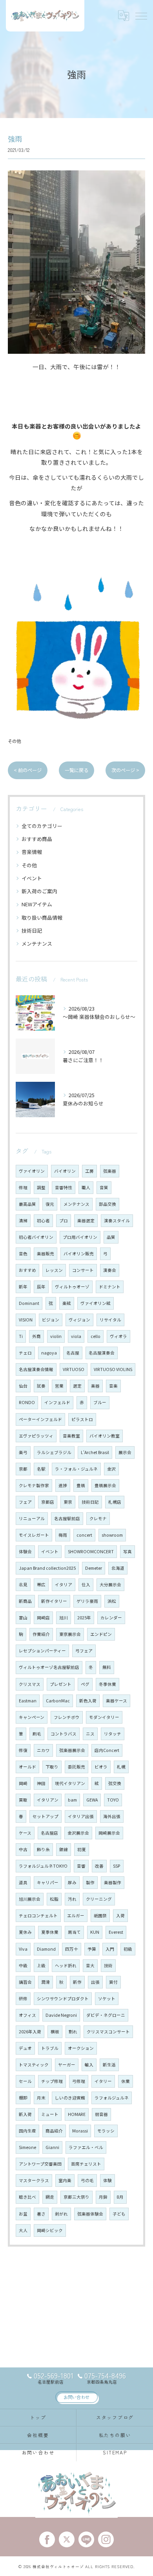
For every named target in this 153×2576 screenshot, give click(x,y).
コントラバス (64, 1734)
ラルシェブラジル (54, 1452)
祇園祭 (100, 1915)
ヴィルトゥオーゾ (72, 1287)
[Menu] (141, 16)
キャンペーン (32, 1717)
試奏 (41, 1386)
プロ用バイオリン (80, 1237)
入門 (110, 1949)
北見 (23, 1585)
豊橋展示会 (105, 1485)
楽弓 (23, 1452)
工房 (89, 1171)
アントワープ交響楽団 (40, 2164)
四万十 (72, 1949)
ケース (25, 1833)
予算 (92, 1949)
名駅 (41, 1469)
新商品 (25, 1601)
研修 (23, 1999)
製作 (90, 1882)
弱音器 (101, 2114)
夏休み (25, 1932)
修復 (23, 1750)
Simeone (27, 2147)
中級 (23, 1965)
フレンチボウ (67, 1717)
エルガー (76, 1915)
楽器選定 (86, 1221)
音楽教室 (71, 1436)
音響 (81, 1866)
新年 (23, 1287)
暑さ (41, 2214)
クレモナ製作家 (34, 1485)
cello (96, 1336)
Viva (23, 1949)
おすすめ (27, 1270)
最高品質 (27, 1204)
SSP (117, 1866)
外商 (36, 1336)
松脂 (54, 1899)
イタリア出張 (81, 1816)
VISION (26, 1320)
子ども (119, 2214)
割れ (73, 2032)
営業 (59, 1386)
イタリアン (48, 1800)
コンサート (83, 1270)
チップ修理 (52, 2081)
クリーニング (99, 1899)
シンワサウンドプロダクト (63, 1999)
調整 (41, 1187)
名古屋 (73, 1353)
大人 (23, 2230)
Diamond (46, 1949)
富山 (23, 1618)
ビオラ (101, 1767)
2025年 (84, 1618)
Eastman (28, 1701)
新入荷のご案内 (39, 891)
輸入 (89, 2065)
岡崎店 (43, 1618)
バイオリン (65, 1171)
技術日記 (32, 930)
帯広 (41, 1585)
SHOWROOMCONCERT (91, 1551)
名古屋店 (49, 1833)
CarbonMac (58, 1701)
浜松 (112, 1601)
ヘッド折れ (66, 1965)
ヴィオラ (118, 1336)
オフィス (27, 2015)
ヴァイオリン (32, 1171)
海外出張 (112, 1816)
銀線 (64, 1849)
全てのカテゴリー (42, 826)
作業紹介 (41, 1634)
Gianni (52, 2147)
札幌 (121, 1767)
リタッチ (113, 1734)
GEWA (92, 1800)
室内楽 (65, 2180)
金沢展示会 (78, 1833)
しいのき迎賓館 (70, 2098)
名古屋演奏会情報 (36, 1369)
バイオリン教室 (105, 1436)
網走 (50, 2197)
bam (72, 1800)
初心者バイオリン (36, 1237)
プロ (64, 1221)
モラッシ (106, 2131)
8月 (120, 2197)
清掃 (23, 1221)
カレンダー (111, 1618)
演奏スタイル (117, 1221)
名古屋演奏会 (102, 1353)
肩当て (74, 1932)
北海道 (118, 1568)
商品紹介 (54, 2131)
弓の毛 (87, 2180)
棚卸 (23, 2098)
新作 (77, 1982)
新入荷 (25, 2114)
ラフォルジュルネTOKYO (43, 1866)
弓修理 (79, 2081)
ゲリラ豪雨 (87, 1601)
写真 (127, 1551)
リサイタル (110, 1320)
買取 (23, 1800)
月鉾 (103, 2197)
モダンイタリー (104, 1717)
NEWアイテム (37, 904)
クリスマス (30, 1684)
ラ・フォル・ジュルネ (76, 1469)
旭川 (64, 1618)
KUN (95, 1932)
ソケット (107, 1999)
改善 (99, 1866)
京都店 (48, 1502)
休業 (126, 2081)
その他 (14, 741)
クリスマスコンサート (108, 2032)
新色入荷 (88, 1701)
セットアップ (46, 1816)
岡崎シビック (50, 2230)
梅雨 (63, 1535)
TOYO (113, 1800)
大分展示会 (110, 1585)
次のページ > (125, 770)
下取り (52, 1767)
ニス (90, 1734)
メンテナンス (37, 943)
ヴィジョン (79, 1320)
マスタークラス (34, 2180)
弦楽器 (110, 1171)
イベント (32, 878)
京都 (23, 1469)
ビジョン (51, 1320)
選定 (77, 1386)
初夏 (82, 1849)
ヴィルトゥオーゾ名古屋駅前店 (49, 1667)
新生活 (109, 2065)
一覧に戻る (76, 770)
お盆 (23, 2214)
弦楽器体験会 (90, 2214)
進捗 (63, 1485)
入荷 (120, 1915)
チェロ (25, 1353)
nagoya (49, 1353)
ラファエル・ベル (86, 2147)
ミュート (50, 2114)
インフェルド (57, 1402)
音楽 (113, 1386)
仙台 (23, 1386)
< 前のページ (28, 770)
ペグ (85, 1684)
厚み (72, 1882)
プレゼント (61, 1684)
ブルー (100, 1402)
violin (56, 1336)
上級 (41, 1965)
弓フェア (84, 1651)
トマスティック (34, 2065)
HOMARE (77, 2114)
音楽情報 (32, 852)
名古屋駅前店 (67, 1518)
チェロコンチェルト (38, 1915)
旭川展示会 (30, 1899)
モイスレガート (34, 1535)
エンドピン (101, 1634)
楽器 (95, 1386)
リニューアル (32, 1518)
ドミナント (110, 1287)
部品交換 (107, 1204)
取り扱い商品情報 (42, 917)
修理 (23, 1187)
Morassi (80, 2131)
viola (76, 1336)
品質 (111, 1237)
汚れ (72, 1899)
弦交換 (115, 1783)
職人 (86, 1187)
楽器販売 (46, 1254)
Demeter (94, 1568)
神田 (41, 1783)
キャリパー (48, 1882)
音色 (23, 1254)
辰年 (41, 1287)
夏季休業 (50, 1932)
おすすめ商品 (37, 839)
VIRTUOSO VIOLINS (113, 1369)
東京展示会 (70, 1634)
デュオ (25, 2048)
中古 (23, 1849)
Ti (21, 1336)
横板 (55, 2032)
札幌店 (115, 1502)
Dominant (29, 1303)
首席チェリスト (86, 2164)
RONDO (27, 1402)
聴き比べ (27, 2197)
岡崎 (23, 1783)
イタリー (103, 2081)
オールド (27, 1767)
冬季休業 (107, 1684)
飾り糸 (43, 1849)
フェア (25, 1502)
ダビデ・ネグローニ (106, 2015)
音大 (90, 1965)
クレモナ (98, 1518)
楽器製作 (113, 1882)
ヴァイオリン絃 (96, 1303)
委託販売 (76, 1767)
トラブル (50, 2048)
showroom (112, 1535)
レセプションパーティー (42, 1651)
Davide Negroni (61, 2015)
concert (84, 1535)
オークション (81, 2048)
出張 (95, 1982)
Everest (116, 1932)
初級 (128, 1949)
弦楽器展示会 (72, 1750)
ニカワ (43, 1750)
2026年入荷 (30, 2032)
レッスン (54, 1270)
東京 (68, 1502)
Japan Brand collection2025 (47, 1568)
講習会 (25, 1982)
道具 (23, 1882)
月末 (41, 2098)
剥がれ (61, 2214)
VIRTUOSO (74, 1369)
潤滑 (46, 1982)
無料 (107, 1667)
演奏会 (110, 1270)
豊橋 (81, 1485)
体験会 (25, 1551)
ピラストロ (82, 1419)
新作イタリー (54, 1601)
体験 (107, 2180)
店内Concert (107, 1750)
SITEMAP (115, 2452)
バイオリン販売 (79, 1254)
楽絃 (67, 1303)
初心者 (43, 1221)
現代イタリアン (70, 1783)
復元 (50, 1204)
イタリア (64, 1585)
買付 (113, 1982)
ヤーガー (67, 2065)
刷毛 (37, 1734)
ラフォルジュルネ (112, 2098)
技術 (108, 1965)
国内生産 (27, 2131)
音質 (104, 1187)
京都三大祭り (76, 2197)
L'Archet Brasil (95, 1452)
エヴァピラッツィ (36, 1436)
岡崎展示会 (109, 1833)
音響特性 (64, 1187)
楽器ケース (117, 1701)
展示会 (125, 1452)
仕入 (86, 1585)
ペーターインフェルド (40, 1419)
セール (25, 2081)
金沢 (111, 1469)
